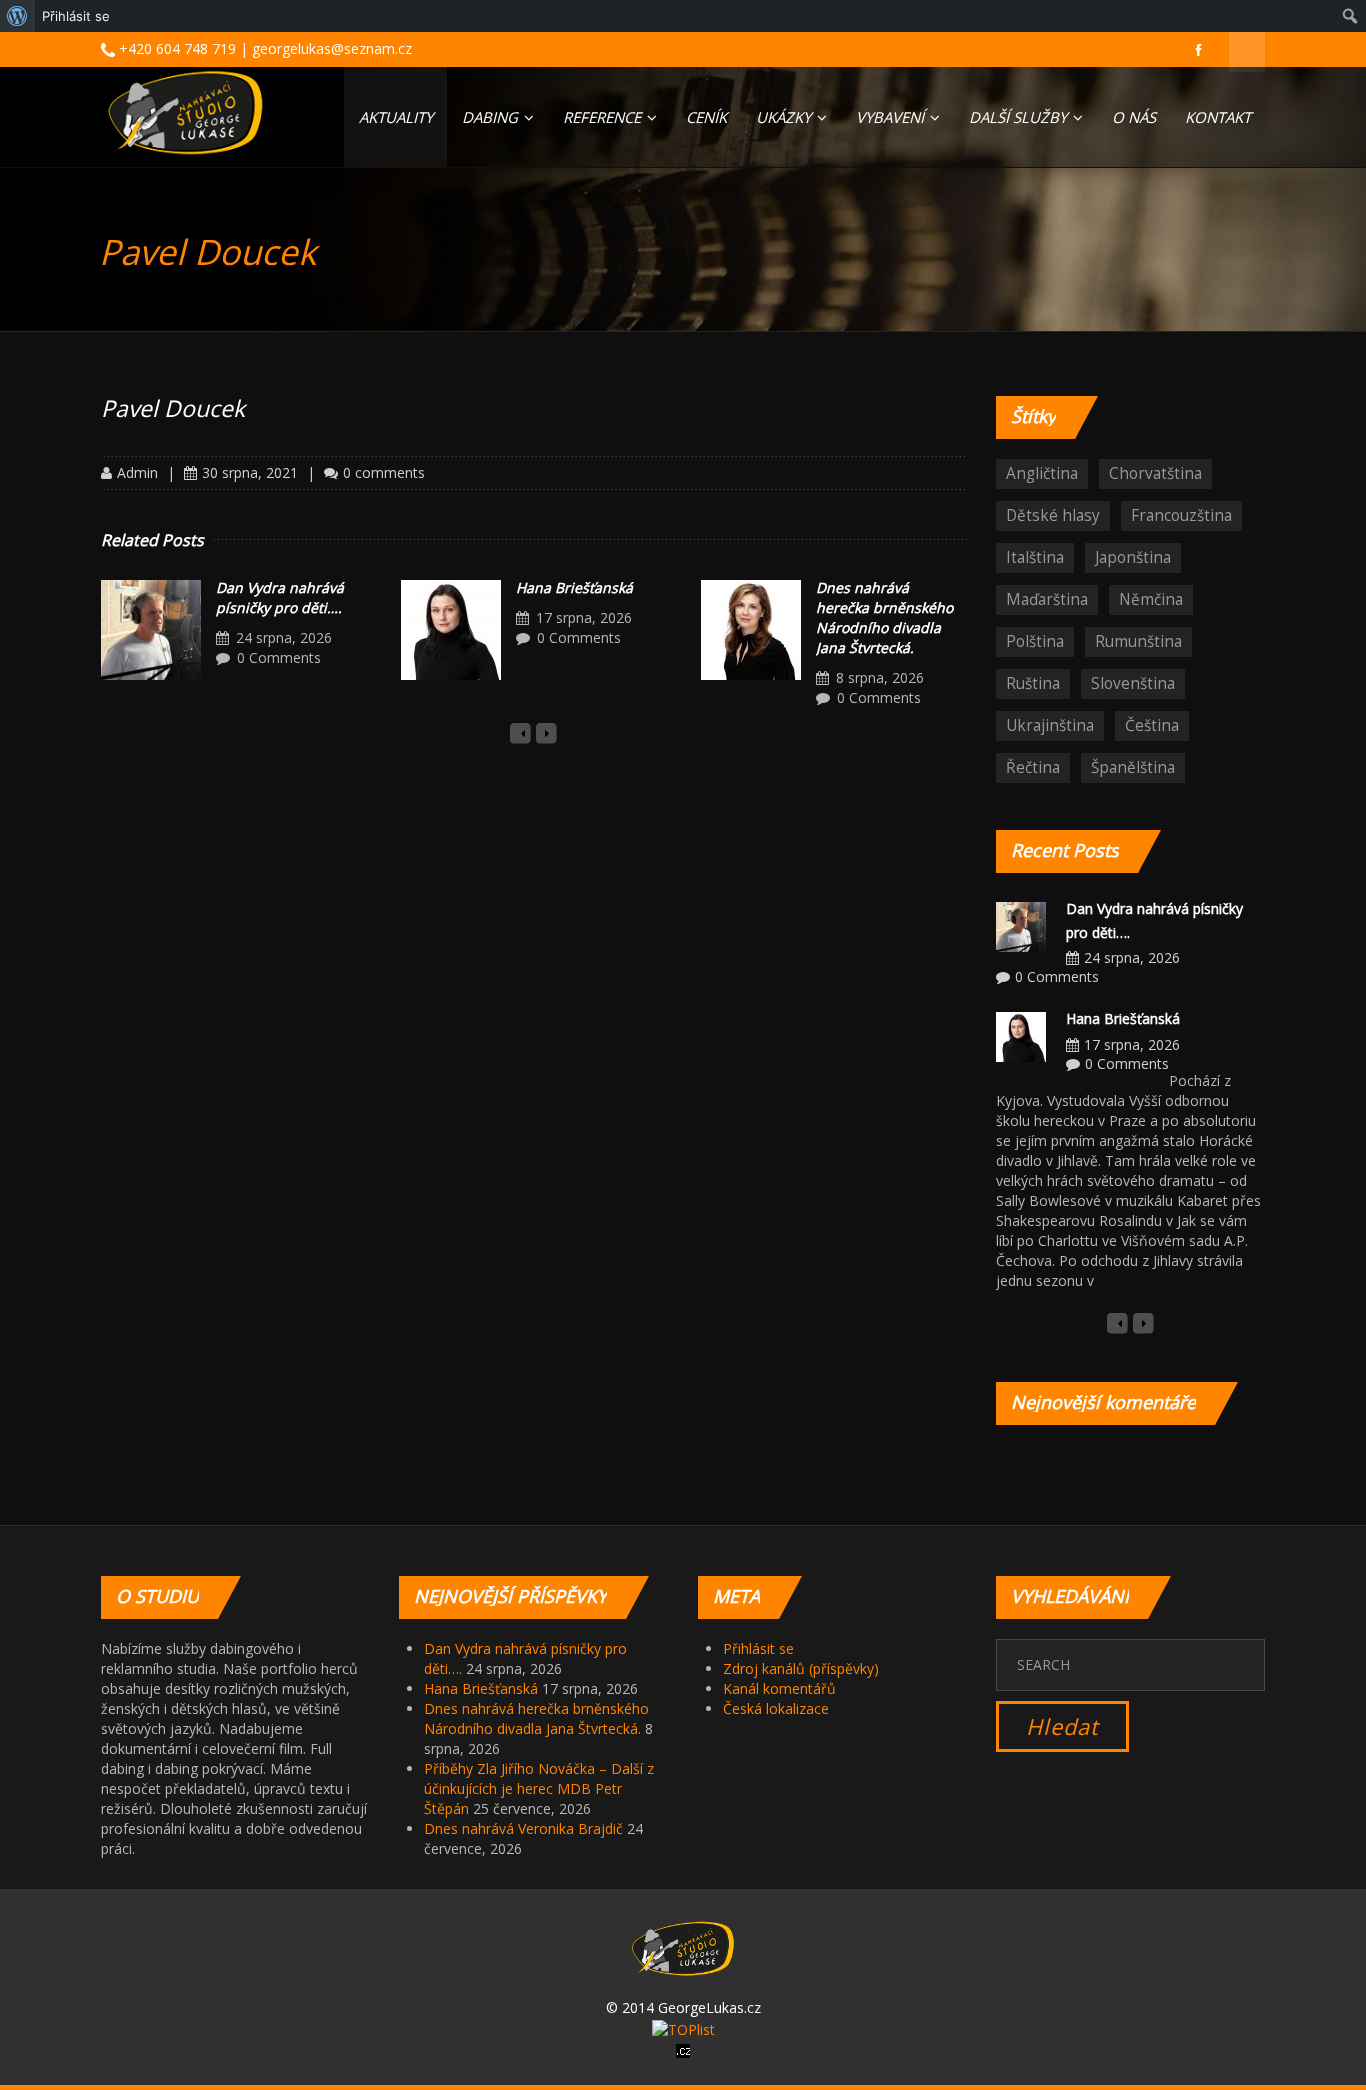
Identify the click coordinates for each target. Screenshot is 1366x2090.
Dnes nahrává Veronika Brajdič (523, 1828)
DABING (492, 117)
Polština (1035, 641)
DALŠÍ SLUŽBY (1020, 117)
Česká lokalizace (776, 1708)
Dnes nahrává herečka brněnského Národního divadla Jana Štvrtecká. (884, 617)
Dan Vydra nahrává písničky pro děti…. (280, 597)
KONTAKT (1218, 117)
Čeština (1152, 725)
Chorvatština (1155, 473)
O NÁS (1134, 117)
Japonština (1133, 557)
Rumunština (1138, 641)
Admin (137, 472)
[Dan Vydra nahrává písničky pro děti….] (151, 630)
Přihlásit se (758, 1648)
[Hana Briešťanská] (451, 630)
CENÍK (706, 117)
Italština (1035, 557)
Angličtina (1042, 473)
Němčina (1151, 599)
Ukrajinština (1050, 725)
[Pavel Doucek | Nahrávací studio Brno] (185, 112)
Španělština (1133, 767)
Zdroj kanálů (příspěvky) (801, 1668)
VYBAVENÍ (892, 117)
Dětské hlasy (1053, 515)
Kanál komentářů (779, 1688)
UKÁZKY (785, 117)
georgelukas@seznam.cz (332, 48)
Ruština (1033, 683)
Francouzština (1181, 515)
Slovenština (1133, 683)
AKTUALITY (396, 117)
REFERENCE (604, 117)
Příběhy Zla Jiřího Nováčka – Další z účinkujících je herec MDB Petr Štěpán (539, 1788)
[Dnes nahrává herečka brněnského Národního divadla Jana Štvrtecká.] (751, 630)
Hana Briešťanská (574, 587)
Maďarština (1047, 599)
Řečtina (1033, 767)
